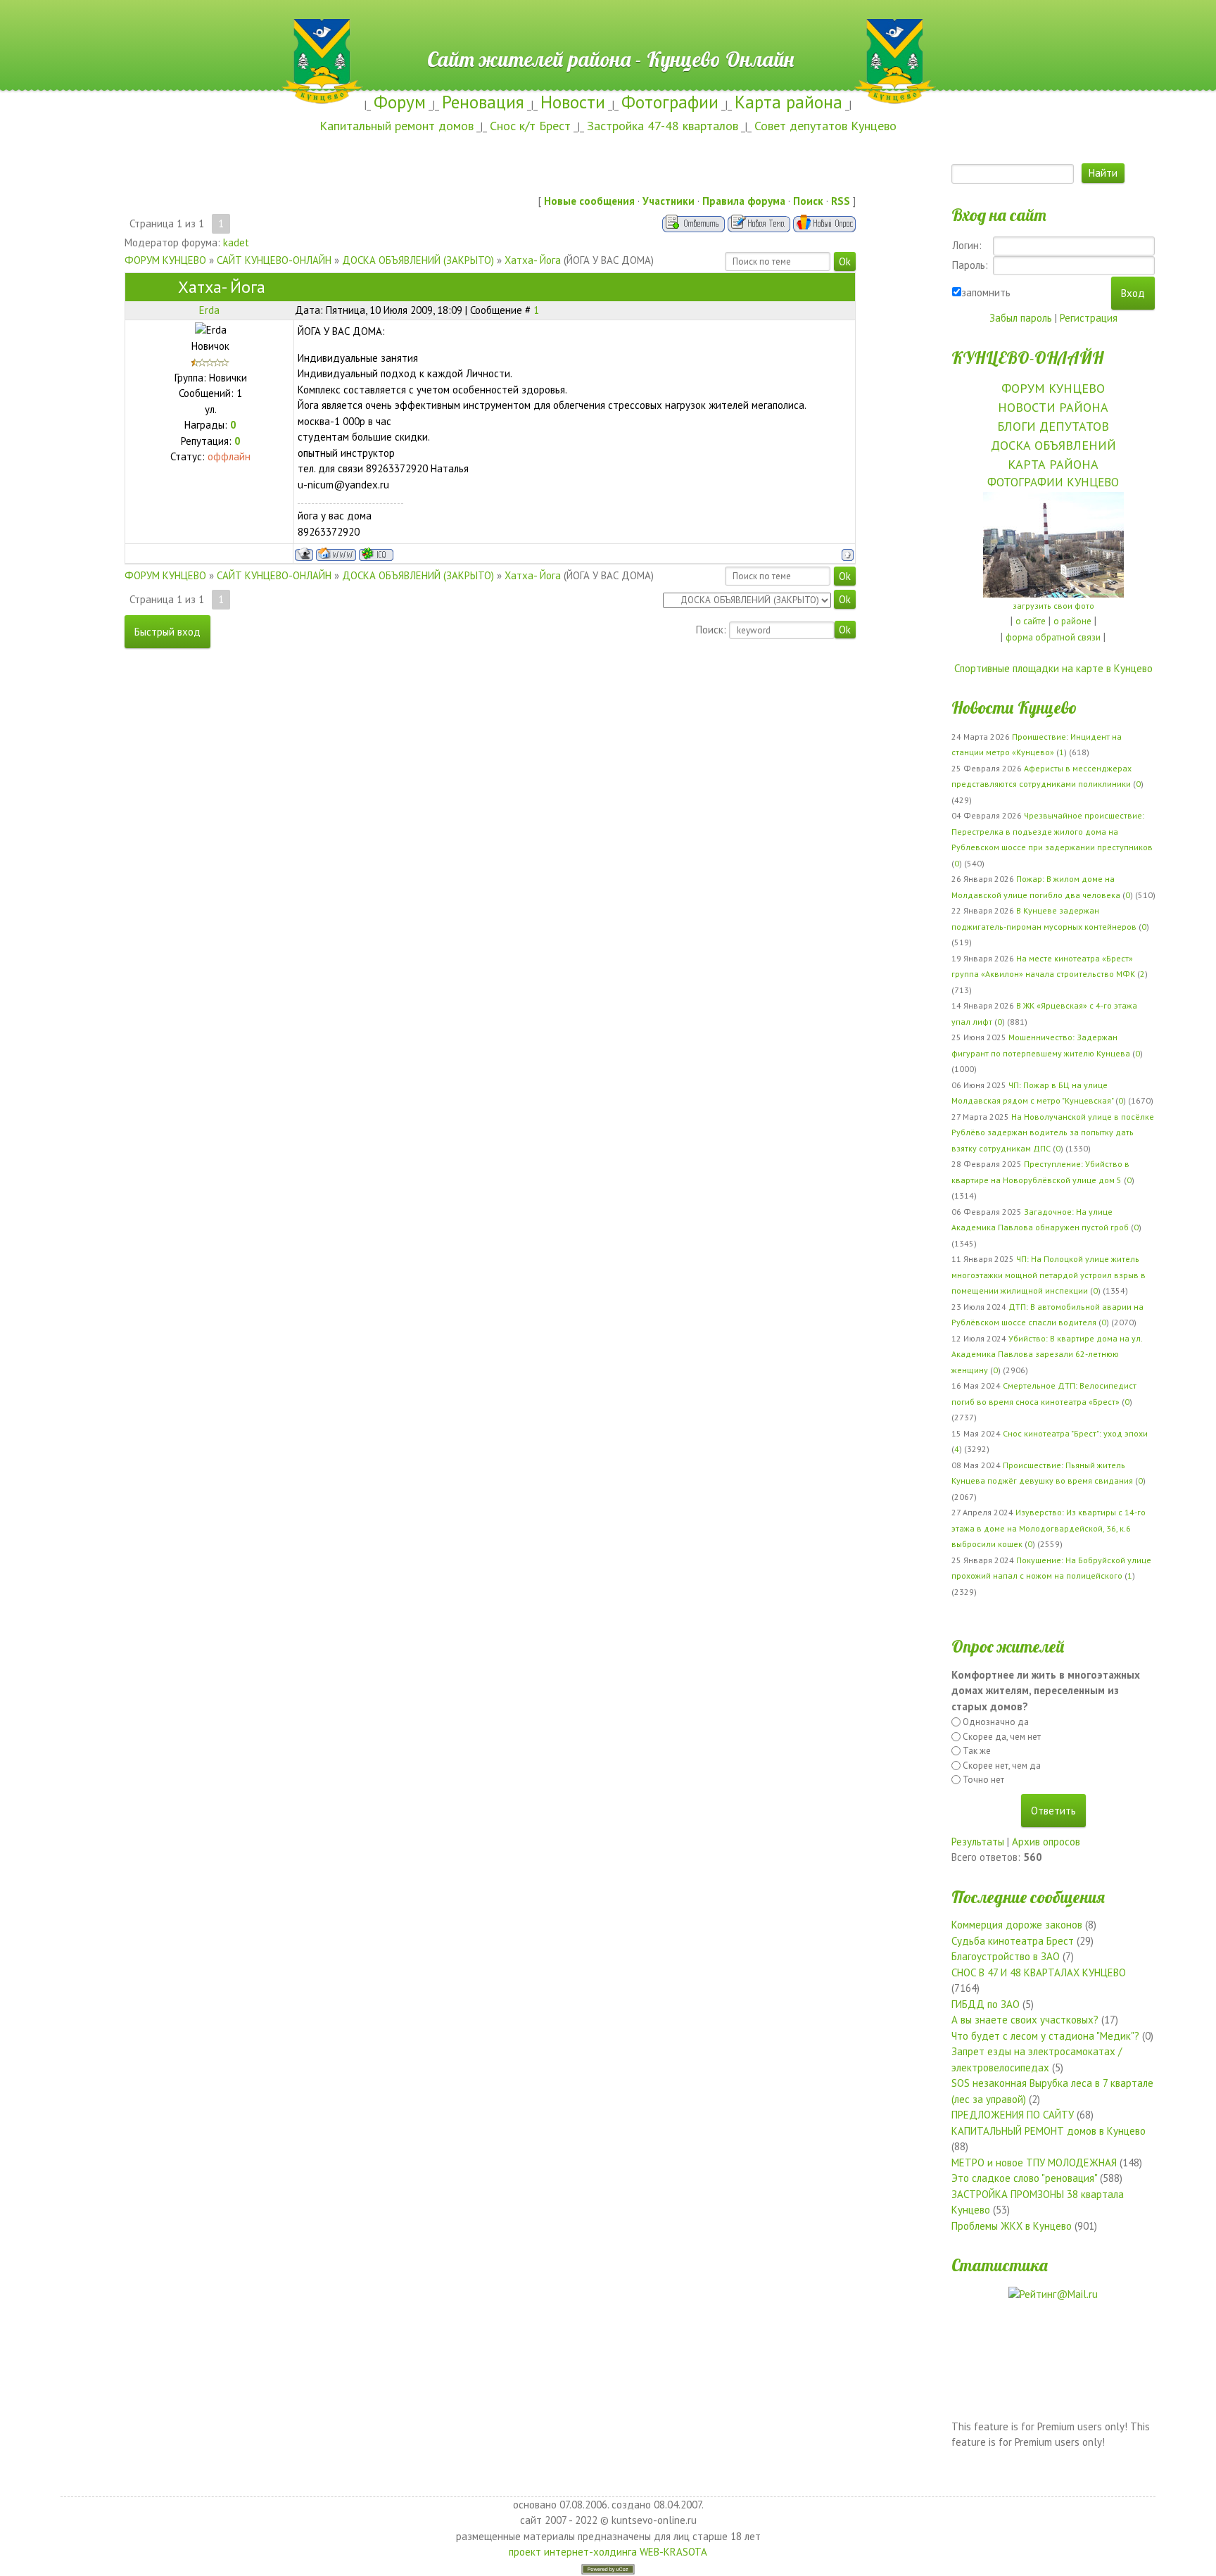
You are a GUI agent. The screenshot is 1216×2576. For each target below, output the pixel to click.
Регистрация (1089, 318)
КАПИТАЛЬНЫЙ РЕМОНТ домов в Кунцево (1049, 2131)
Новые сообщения (589, 201)
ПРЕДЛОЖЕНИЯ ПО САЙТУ (1013, 2115)
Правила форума (744, 201)
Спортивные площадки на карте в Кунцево (1053, 668)
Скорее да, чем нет (1002, 1737)
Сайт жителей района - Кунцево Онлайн (608, 26)
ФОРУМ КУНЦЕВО (165, 260)
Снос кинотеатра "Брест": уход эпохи (1075, 1433)
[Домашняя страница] (336, 554)
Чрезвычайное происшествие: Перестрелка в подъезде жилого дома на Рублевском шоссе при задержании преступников (1052, 831)
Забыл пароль (1021, 318)
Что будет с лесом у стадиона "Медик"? (1045, 2036)
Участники (669, 201)
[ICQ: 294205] (376, 554)
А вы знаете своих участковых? (1025, 2020)
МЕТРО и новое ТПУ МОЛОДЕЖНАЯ (1034, 2163)
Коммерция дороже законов (1017, 1925)
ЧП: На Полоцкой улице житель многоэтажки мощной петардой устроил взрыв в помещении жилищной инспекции (1049, 1275)
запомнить (986, 292)
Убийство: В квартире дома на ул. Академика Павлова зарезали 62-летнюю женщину (1047, 1354)
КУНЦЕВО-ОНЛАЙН (1027, 358)
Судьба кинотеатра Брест (1013, 1941)
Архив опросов (1046, 1842)
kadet (236, 242)
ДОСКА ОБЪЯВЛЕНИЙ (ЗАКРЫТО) (418, 260)
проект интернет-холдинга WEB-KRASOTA (608, 2552)
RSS (841, 201)
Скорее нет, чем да (1002, 1766)
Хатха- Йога (533, 260)
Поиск (808, 201)
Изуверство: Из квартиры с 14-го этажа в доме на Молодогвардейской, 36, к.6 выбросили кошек (1049, 1528)
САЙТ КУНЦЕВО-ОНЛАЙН (274, 260)
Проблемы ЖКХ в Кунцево (1012, 2226)
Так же (977, 1751)
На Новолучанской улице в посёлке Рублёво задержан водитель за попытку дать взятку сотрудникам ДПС (1053, 1132)
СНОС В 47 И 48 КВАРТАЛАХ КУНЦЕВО (1039, 1972)
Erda (209, 310)
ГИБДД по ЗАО (986, 2004)
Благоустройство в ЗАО (1006, 1956)
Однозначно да (996, 1722)
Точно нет (983, 1780)
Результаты (978, 1842)
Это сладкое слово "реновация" (1024, 2178)
